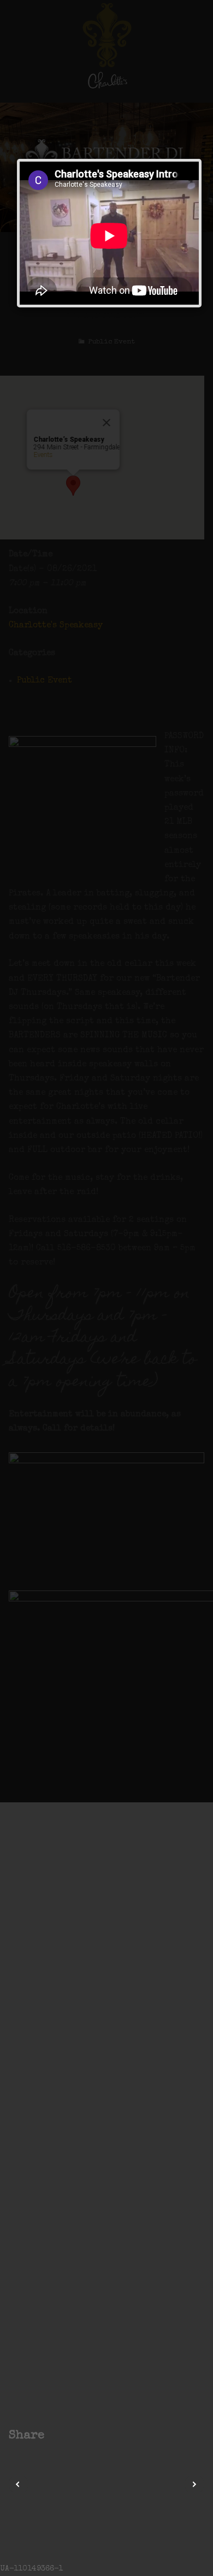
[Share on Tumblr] (99, 2436)
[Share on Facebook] (58, 2436)
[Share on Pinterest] (85, 2436)
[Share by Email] (112, 2436)
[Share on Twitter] (71, 2436)
